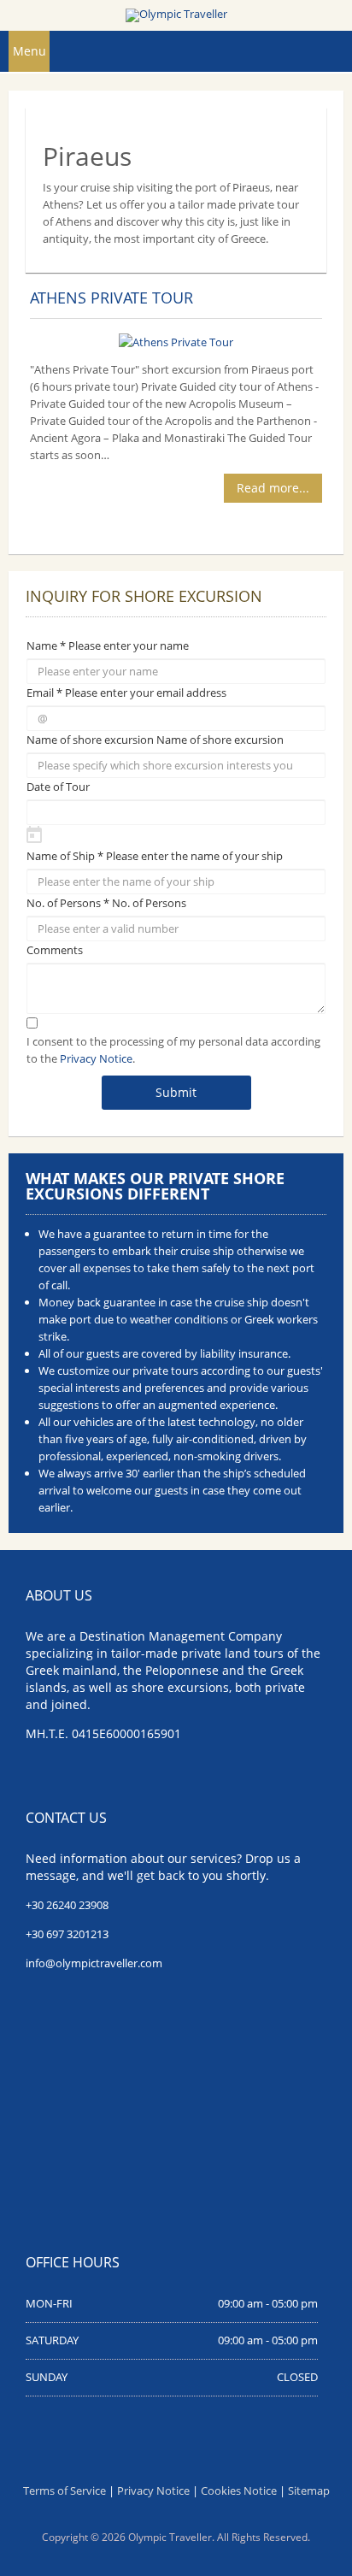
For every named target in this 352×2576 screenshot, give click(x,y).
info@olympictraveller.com (94, 1963)
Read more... (273, 488)
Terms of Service (65, 2491)
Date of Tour (58, 787)
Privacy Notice (96, 1058)
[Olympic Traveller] (176, 15)
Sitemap (309, 2491)
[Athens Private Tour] (176, 340)
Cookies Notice (239, 2491)
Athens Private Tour (111, 298)
